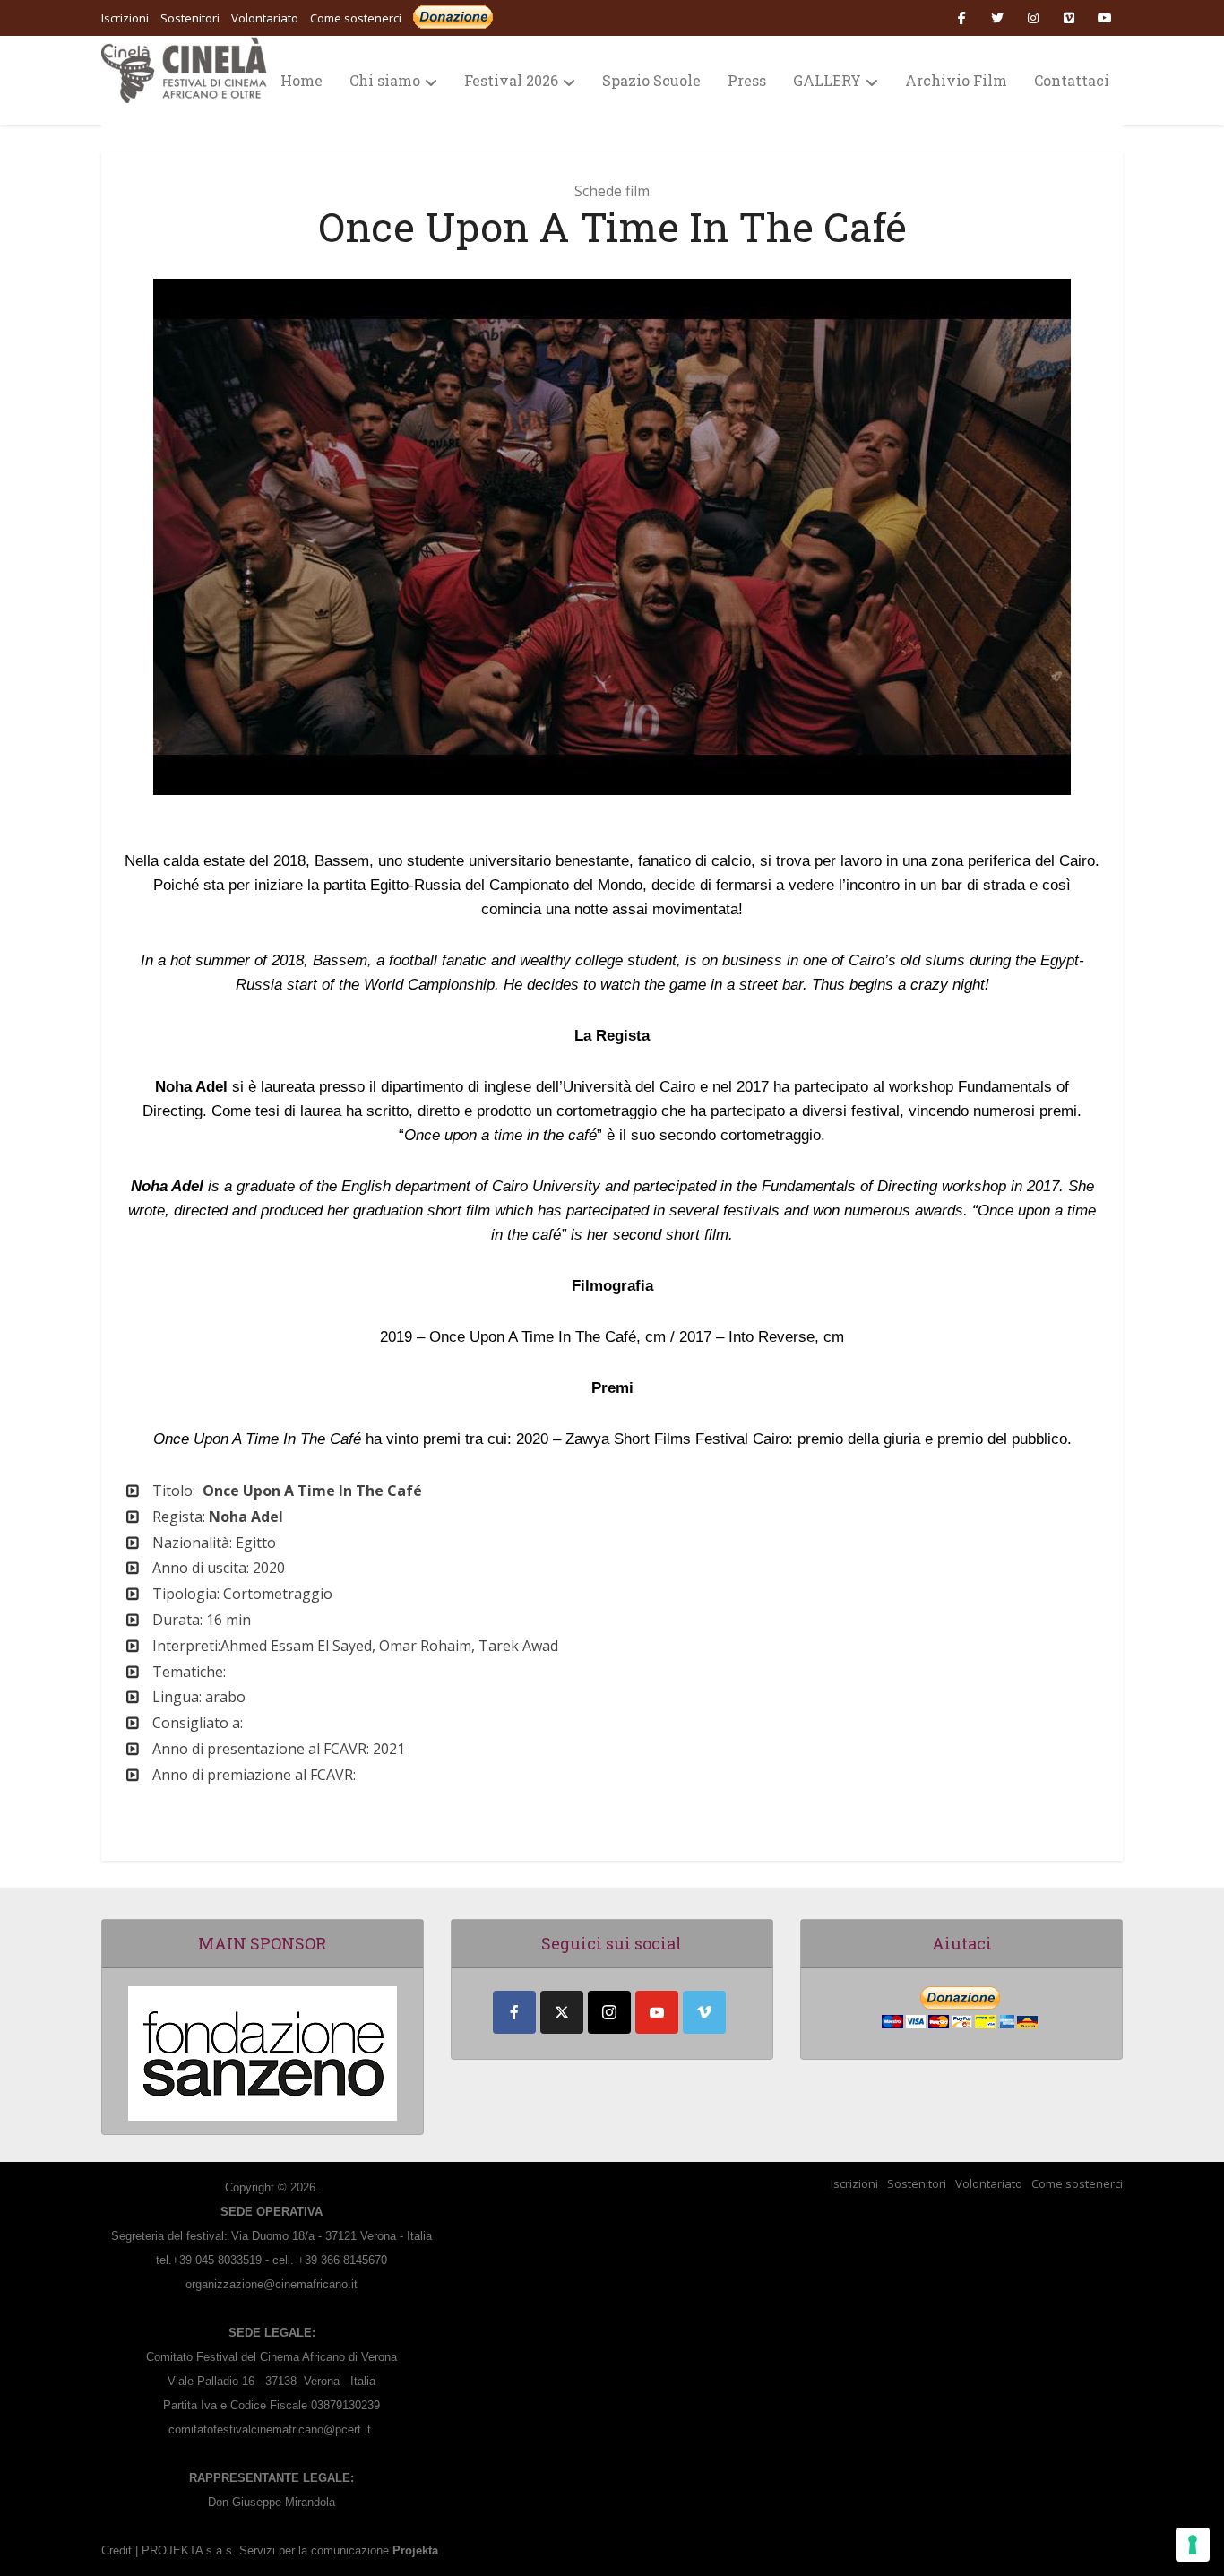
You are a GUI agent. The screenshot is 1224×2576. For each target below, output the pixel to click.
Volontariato (989, 2183)
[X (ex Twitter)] (562, 2012)
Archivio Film (956, 80)
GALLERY (827, 80)
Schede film (612, 191)
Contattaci (1072, 80)
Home (302, 80)
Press (747, 80)
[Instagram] (609, 2012)
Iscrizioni (854, 2183)
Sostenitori (917, 2183)
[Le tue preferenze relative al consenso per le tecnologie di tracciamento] (1193, 2545)
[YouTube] (657, 2012)
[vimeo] (704, 2012)
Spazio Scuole (651, 80)
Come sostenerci (356, 18)
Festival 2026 (511, 80)
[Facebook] (514, 2012)
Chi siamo (385, 80)
